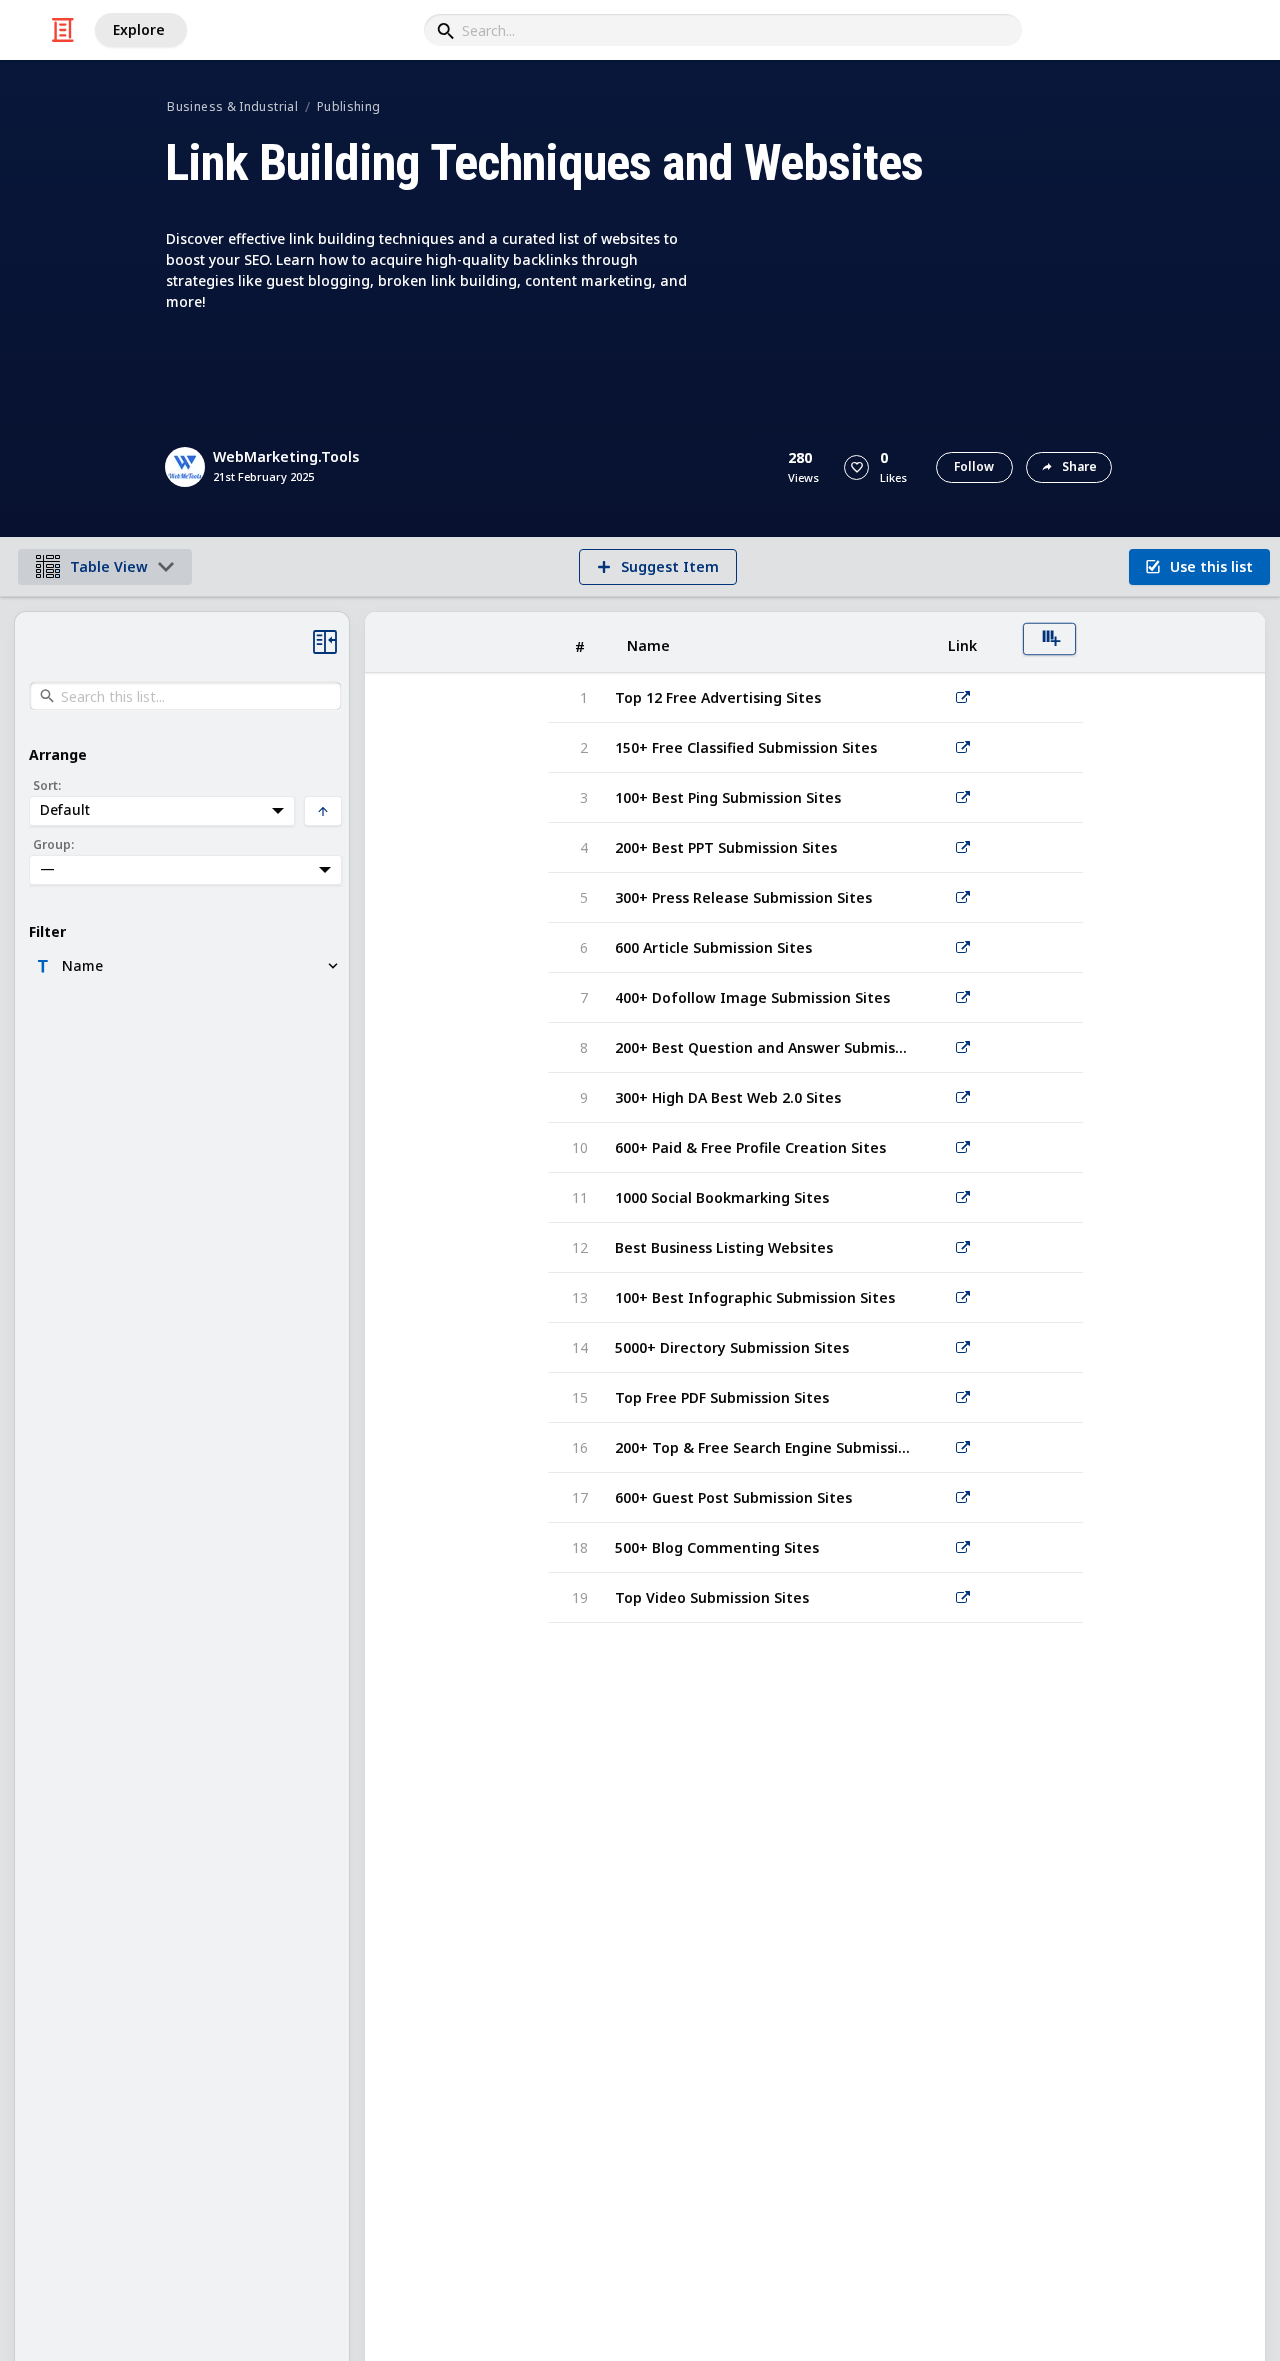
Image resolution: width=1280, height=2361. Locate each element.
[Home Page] (63, 30)
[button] (856, 467)
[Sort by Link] (963, 642)
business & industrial (232, 106)
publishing (349, 106)
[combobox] (723, 30)
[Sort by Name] (763, 642)
